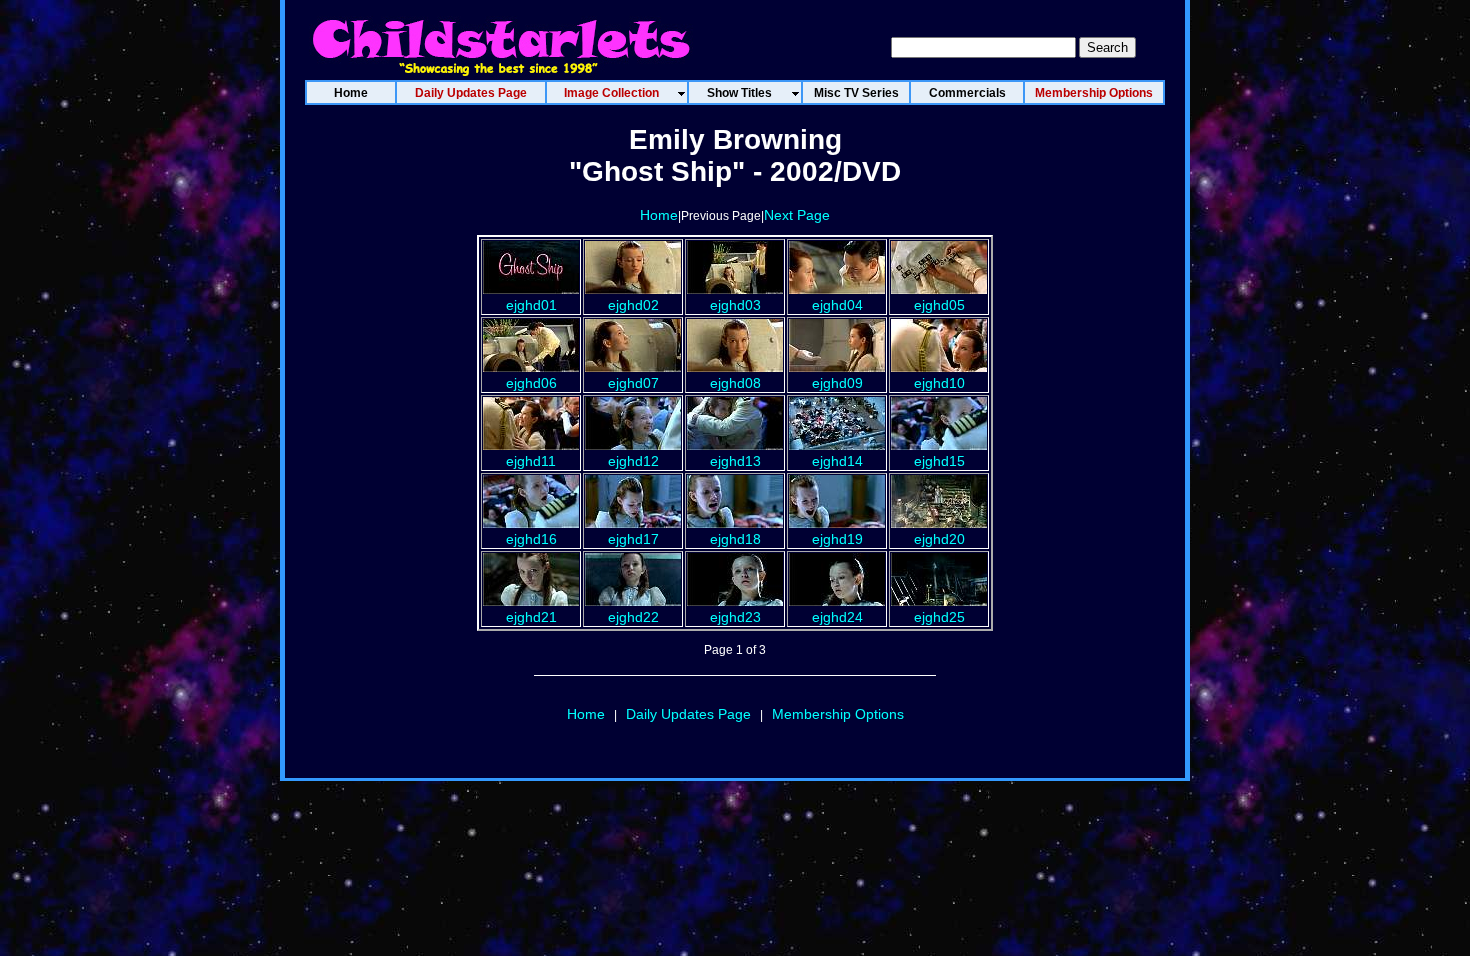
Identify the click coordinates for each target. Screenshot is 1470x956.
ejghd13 (735, 461)
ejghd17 (633, 539)
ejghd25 (939, 617)
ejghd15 (939, 461)
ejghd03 (735, 305)
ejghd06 (531, 383)
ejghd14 (837, 461)
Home (659, 215)
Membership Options (838, 714)
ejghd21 (531, 617)
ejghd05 (939, 305)
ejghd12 (633, 461)
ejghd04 (837, 305)
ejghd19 (837, 539)
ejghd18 (735, 539)
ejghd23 (735, 617)
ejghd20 (939, 539)
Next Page (797, 215)
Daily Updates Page (688, 714)
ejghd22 (633, 617)
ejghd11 (531, 461)
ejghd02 (633, 305)
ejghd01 (531, 305)
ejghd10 (939, 383)
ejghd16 (531, 539)
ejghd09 (837, 383)
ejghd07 (633, 383)
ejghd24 (837, 617)
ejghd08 (735, 383)
